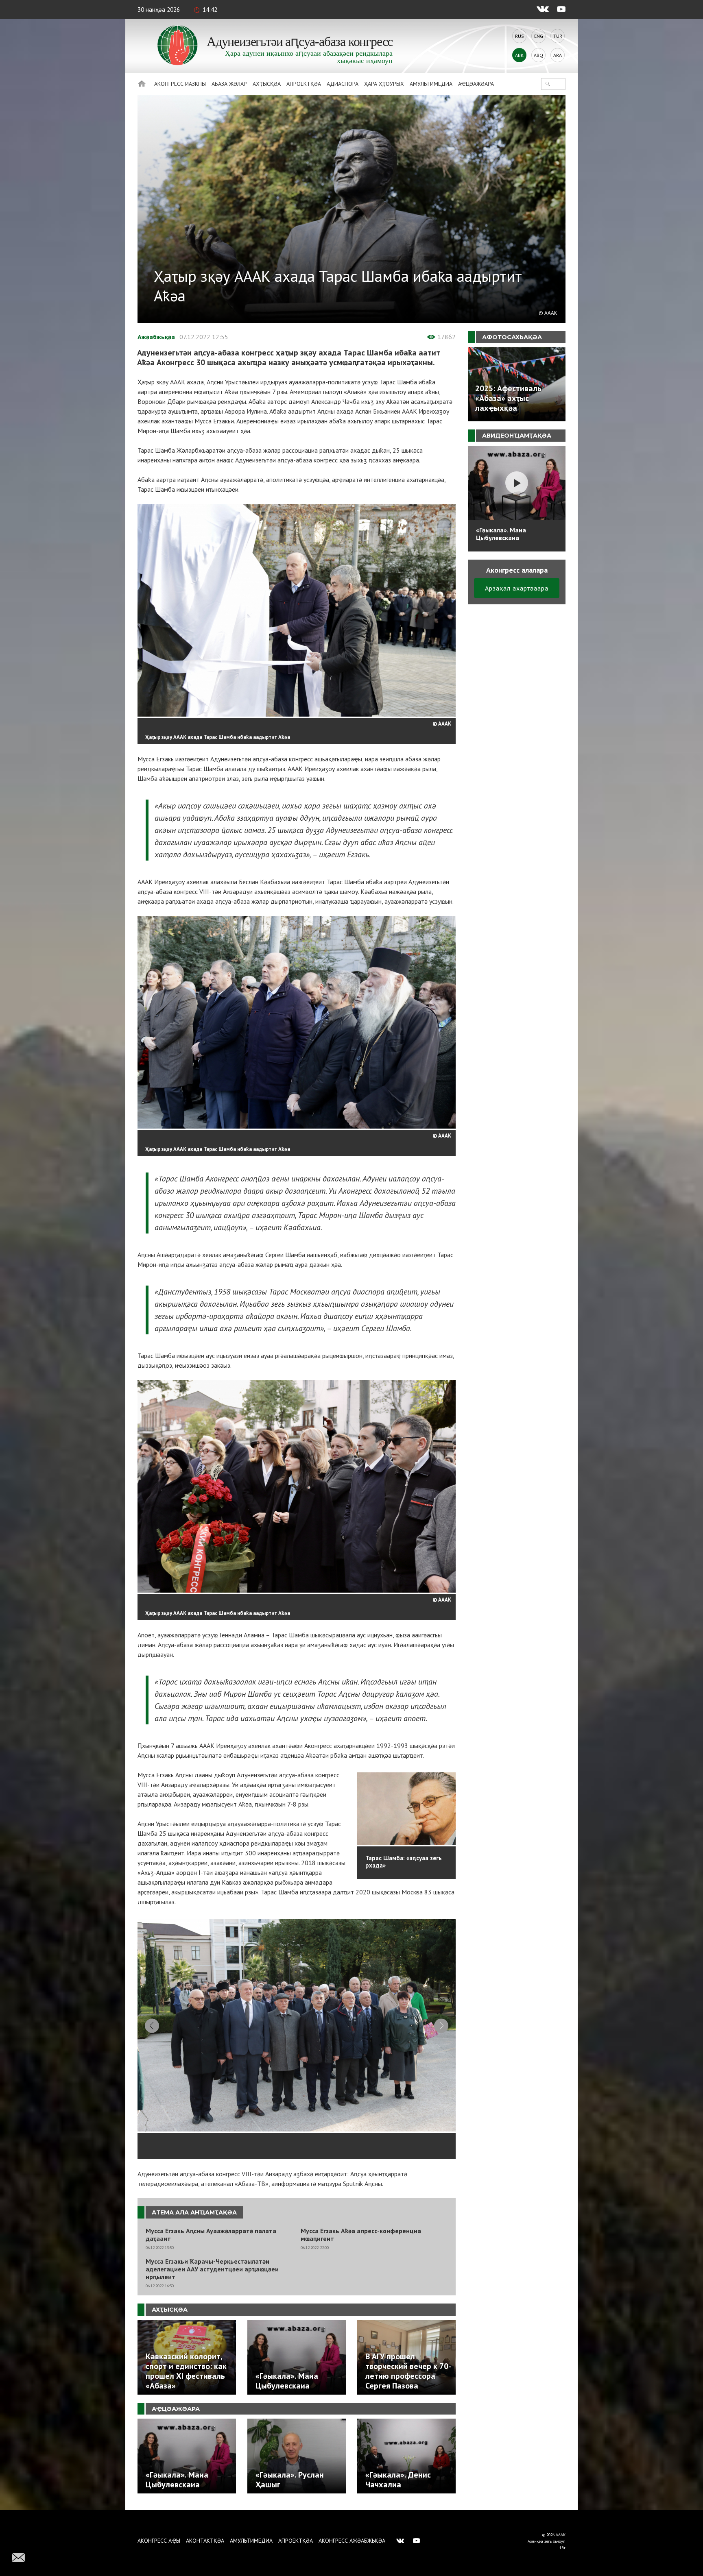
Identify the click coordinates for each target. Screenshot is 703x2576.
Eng (539, 36)
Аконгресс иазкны (180, 84)
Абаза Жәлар (229, 84)
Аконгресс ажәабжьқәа (352, 2541)
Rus (520, 36)
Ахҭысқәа (267, 84)
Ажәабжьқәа (156, 337)
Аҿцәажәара (476, 84)
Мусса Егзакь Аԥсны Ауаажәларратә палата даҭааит (211, 2235)
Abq (538, 55)
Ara (558, 55)
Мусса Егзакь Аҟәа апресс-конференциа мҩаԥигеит (361, 2235)
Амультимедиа (431, 84)
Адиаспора (343, 84)
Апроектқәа (304, 84)
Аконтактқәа (205, 2541)
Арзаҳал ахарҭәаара (517, 588)
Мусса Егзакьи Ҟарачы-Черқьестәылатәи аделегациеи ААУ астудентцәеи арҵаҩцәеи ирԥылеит (212, 2269)
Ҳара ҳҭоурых (384, 84)
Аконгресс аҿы (159, 2541)
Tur (558, 36)
